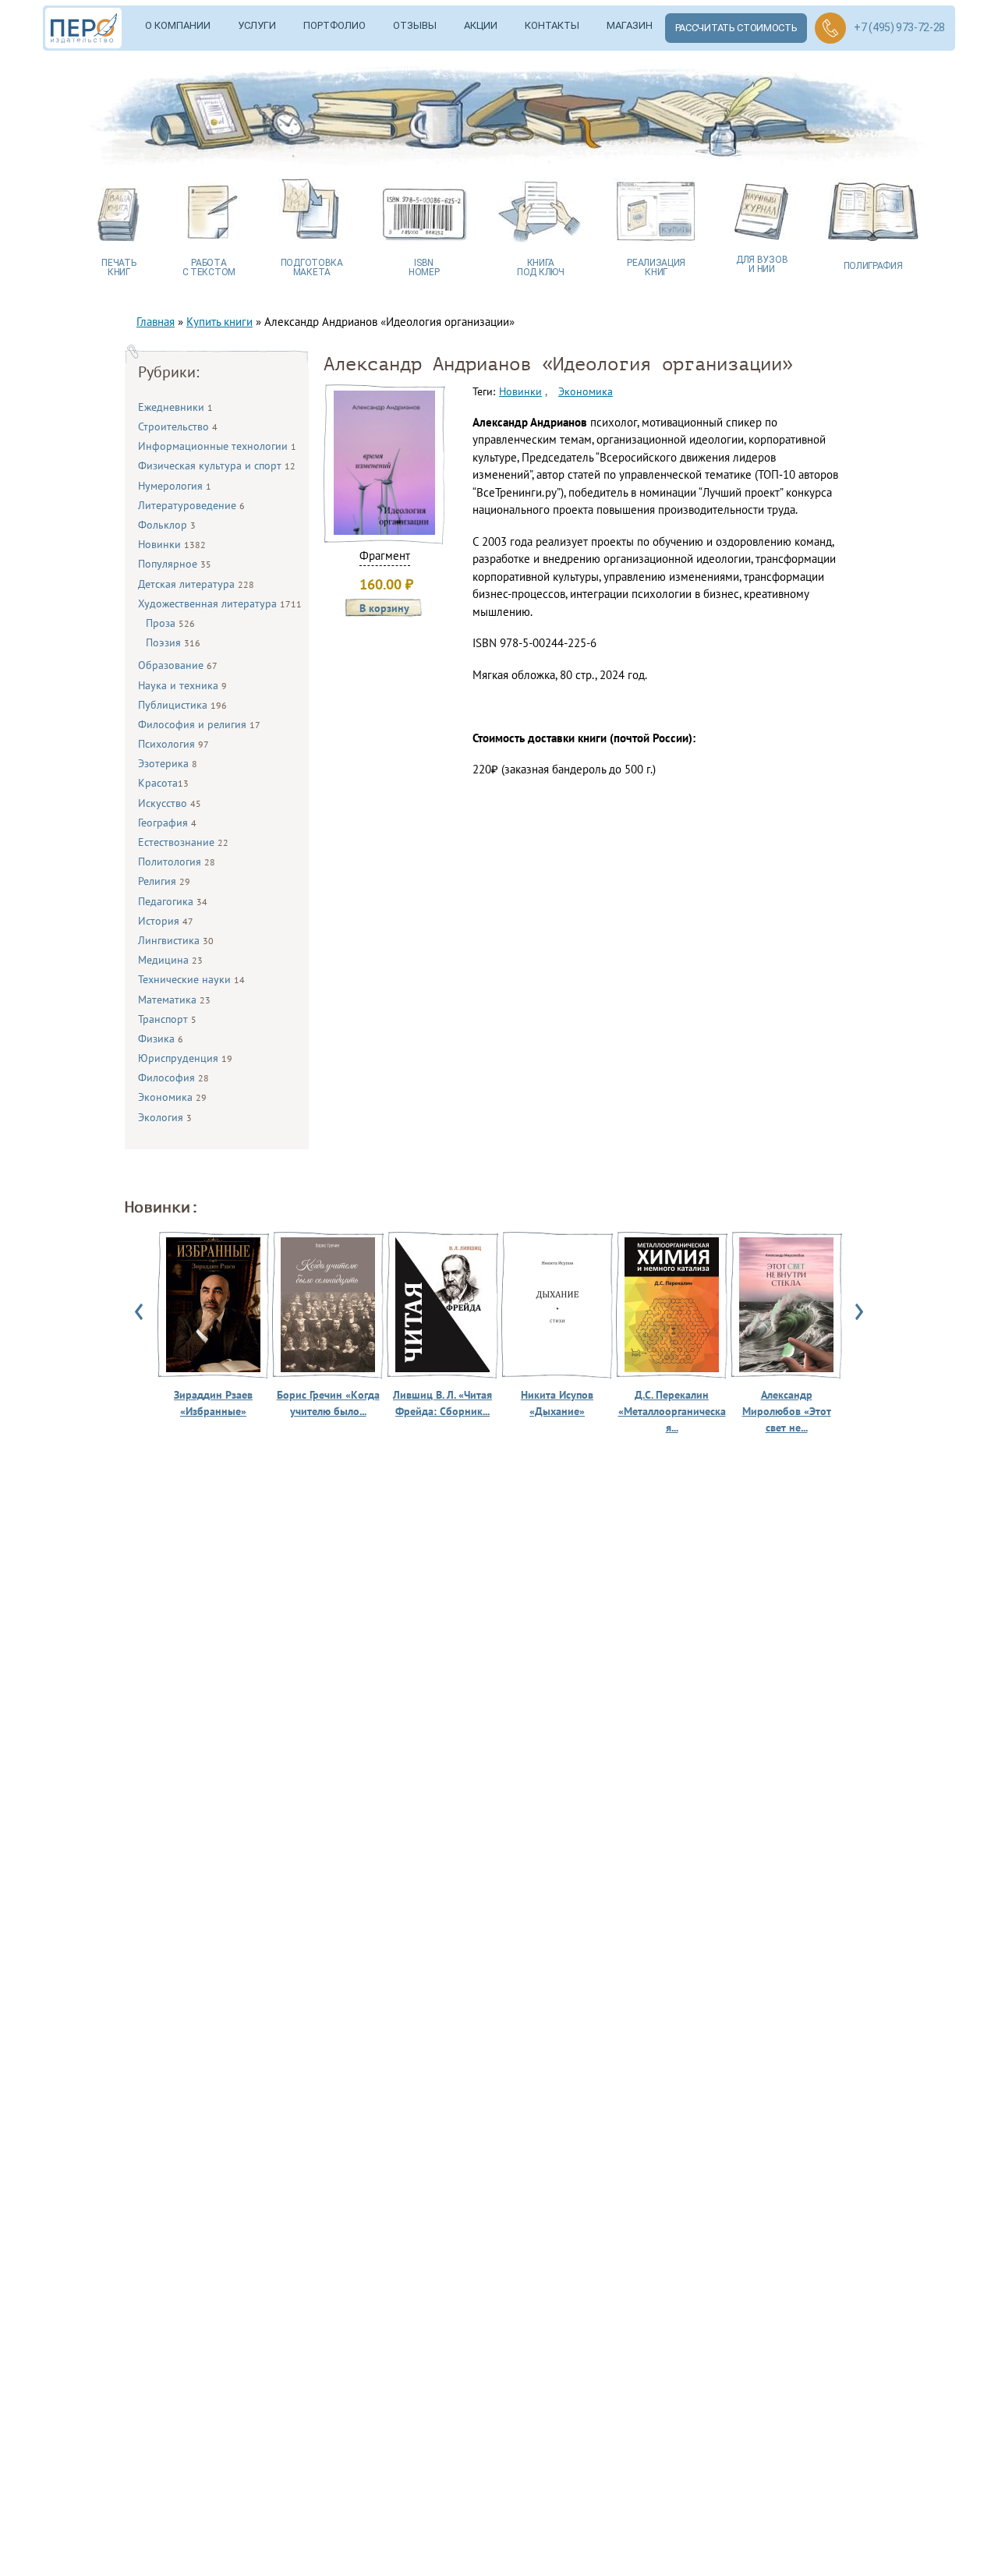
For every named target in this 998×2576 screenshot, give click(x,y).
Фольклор (167, 525)
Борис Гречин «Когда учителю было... (328, 1403)
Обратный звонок (830, 28)
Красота (163, 783)
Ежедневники (175, 407)
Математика (174, 1000)
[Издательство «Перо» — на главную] (89, 28)
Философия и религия (199, 724)
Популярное (175, 564)
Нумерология (175, 486)
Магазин (630, 25)
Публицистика (182, 705)
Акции (481, 25)
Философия (173, 1077)
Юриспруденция (185, 1058)
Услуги (257, 25)
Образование (178, 665)
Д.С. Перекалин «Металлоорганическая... (672, 1411)
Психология (173, 744)
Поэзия (173, 642)
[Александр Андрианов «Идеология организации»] (384, 531)
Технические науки (191, 979)
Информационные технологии (217, 446)
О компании (178, 25)
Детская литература (196, 584)
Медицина (170, 960)
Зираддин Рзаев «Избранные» (213, 1403)
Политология (177, 862)
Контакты (552, 25)
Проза (170, 623)
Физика (161, 1039)
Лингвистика (176, 940)
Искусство (170, 803)
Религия (164, 881)
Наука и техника (182, 685)
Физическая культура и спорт (217, 465)
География (167, 823)
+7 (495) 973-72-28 (899, 27)
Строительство (178, 426)
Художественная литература (220, 603)
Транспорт (167, 1019)
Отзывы (415, 25)
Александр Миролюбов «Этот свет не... (787, 1411)
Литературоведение (191, 505)
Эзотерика (168, 763)
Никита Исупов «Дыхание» (557, 1403)
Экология (165, 1117)
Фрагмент (385, 556)
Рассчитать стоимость (736, 28)
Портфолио (334, 25)
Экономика (172, 1097)
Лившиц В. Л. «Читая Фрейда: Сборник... (442, 1403)
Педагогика (173, 901)
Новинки (172, 544)
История (166, 921)
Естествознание (183, 842)
